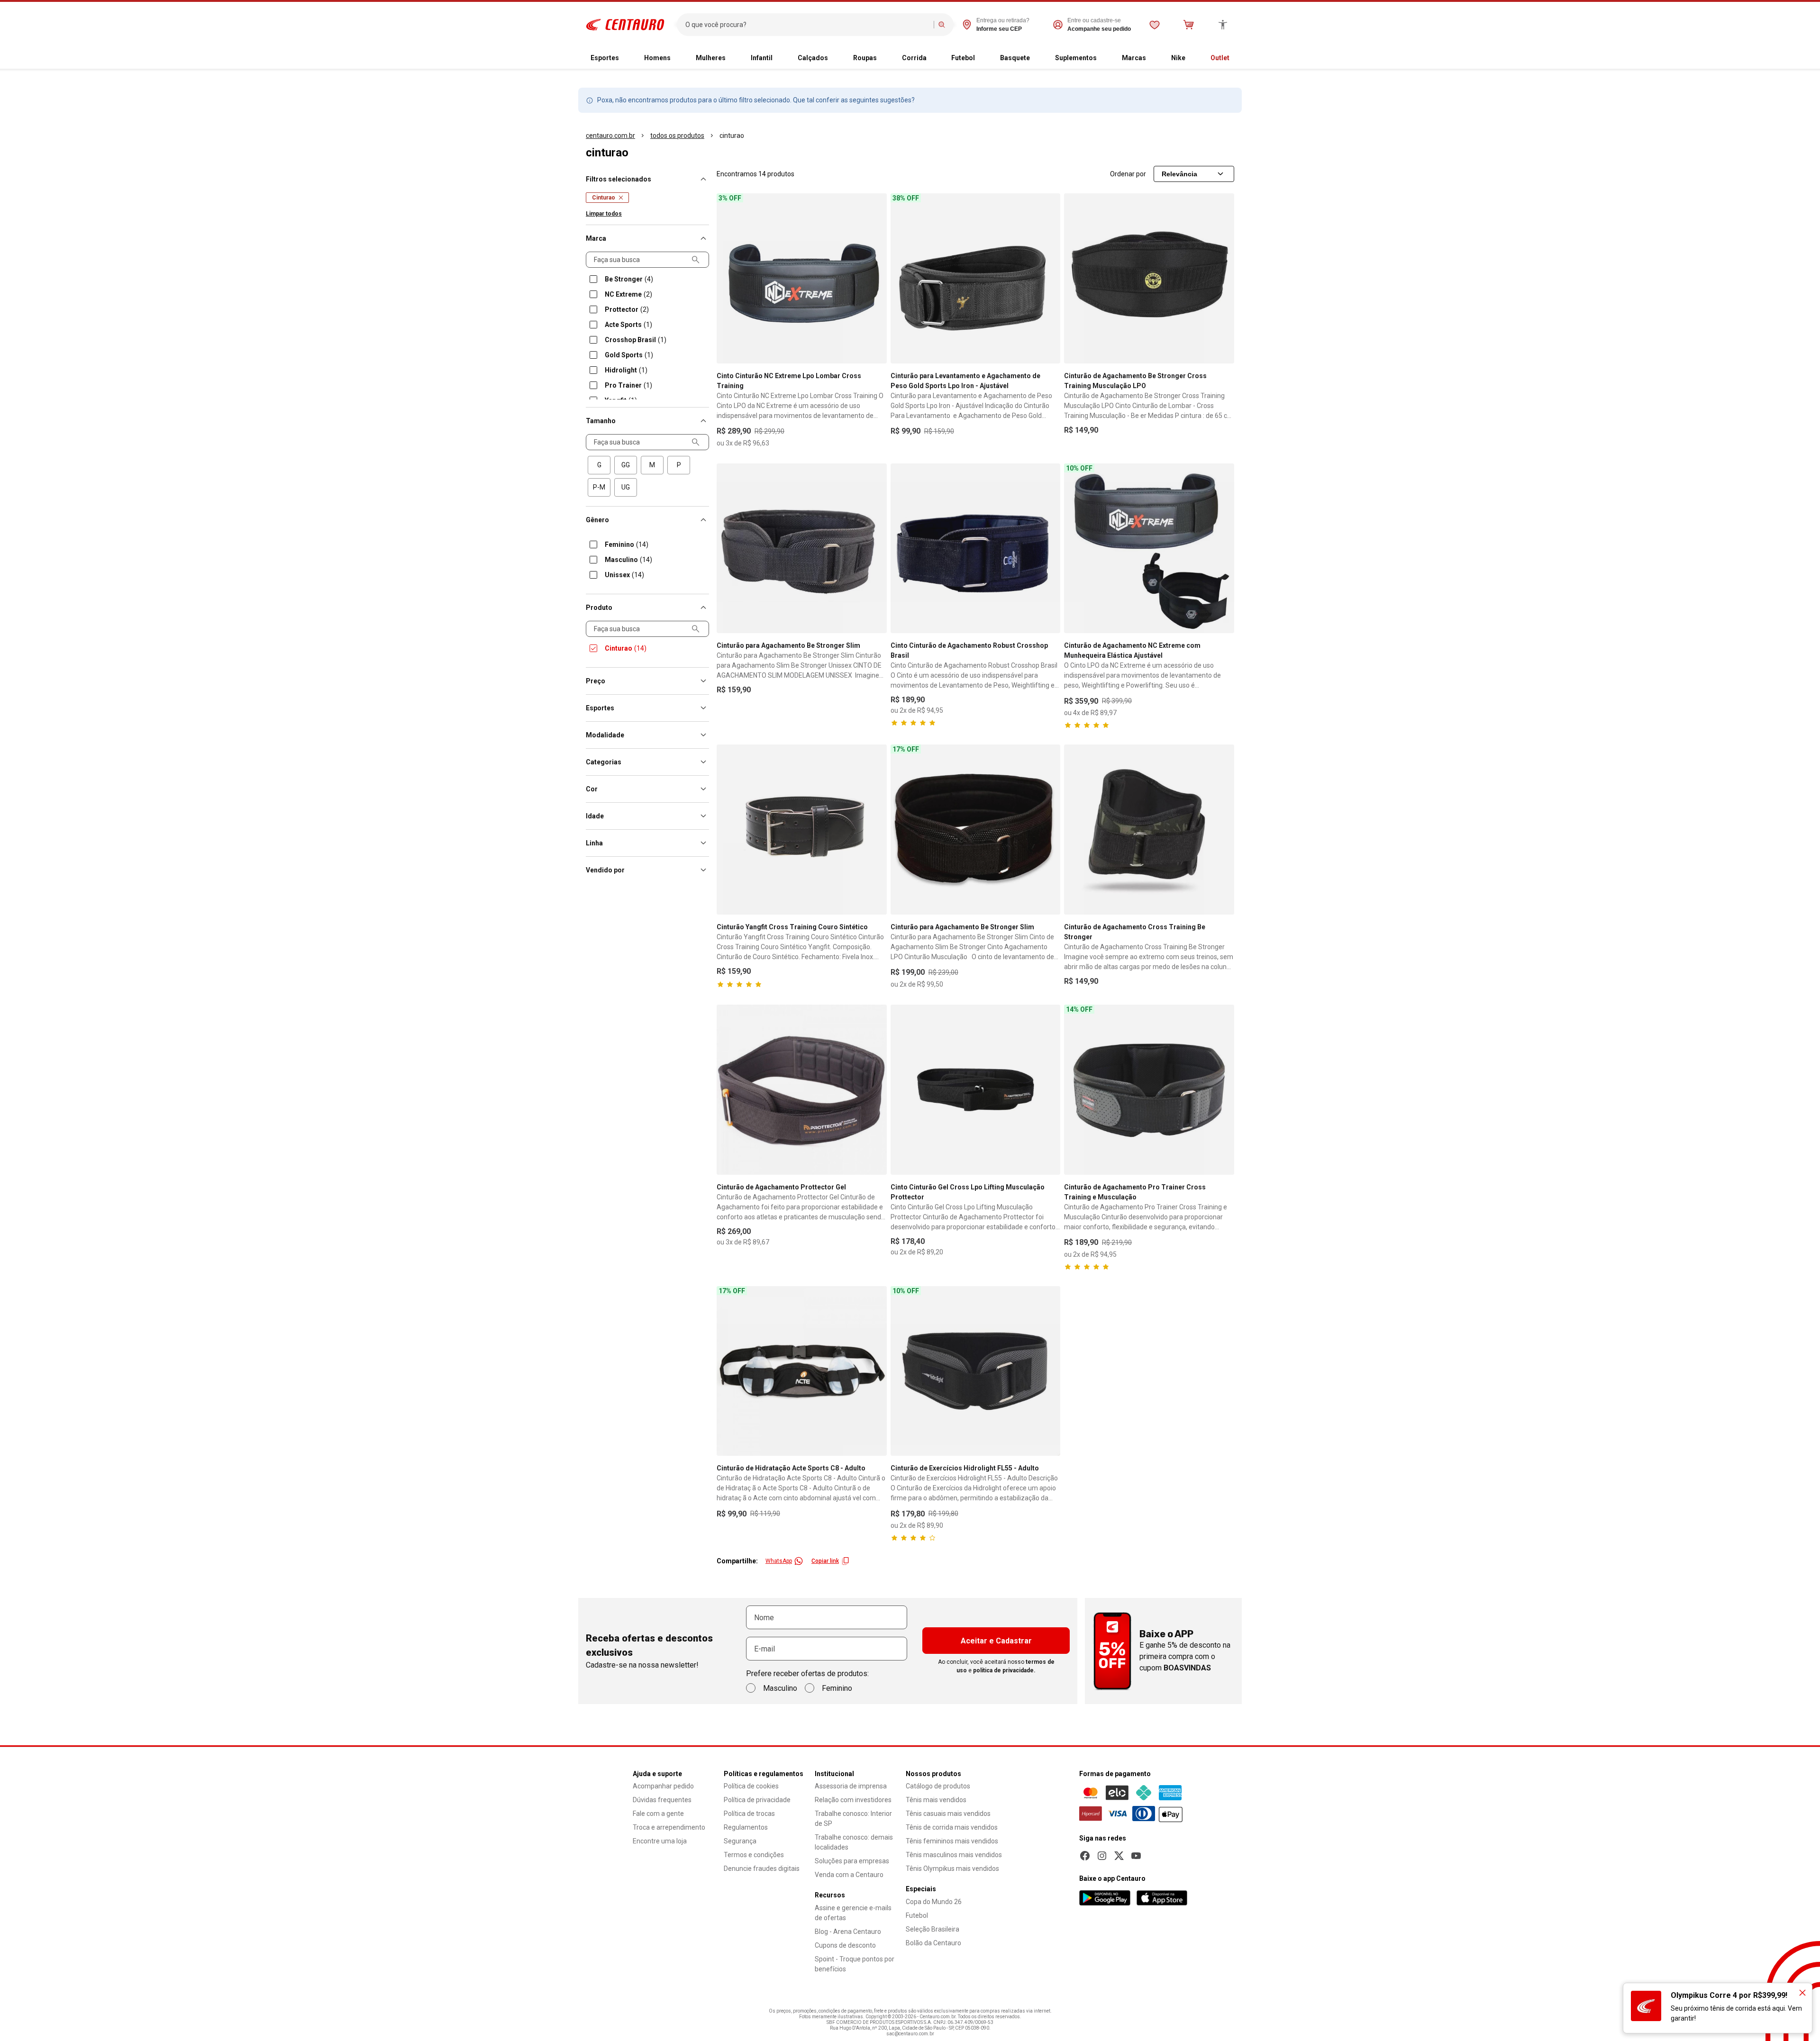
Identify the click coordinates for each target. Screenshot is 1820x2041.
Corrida (914, 58)
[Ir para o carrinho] (1189, 25)
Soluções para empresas (852, 1861)
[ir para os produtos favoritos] (1155, 25)
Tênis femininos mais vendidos (952, 1841)
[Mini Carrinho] (1189, 25)
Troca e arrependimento (669, 1827)
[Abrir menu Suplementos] (1104, 58)
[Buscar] (942, 25)
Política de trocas (749, 1814)
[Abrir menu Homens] (678, 58)
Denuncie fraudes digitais (762, 1869)
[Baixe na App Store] (1162, 1898)
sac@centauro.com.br (910, 2034)
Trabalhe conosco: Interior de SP (853, 1819)
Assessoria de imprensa (851, 1786)
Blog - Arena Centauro (848, 1932)
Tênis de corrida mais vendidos (952, 1827)
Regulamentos (746, 1827)
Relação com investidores (853, 1800)
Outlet (1220, 58)
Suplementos (1076, 58)
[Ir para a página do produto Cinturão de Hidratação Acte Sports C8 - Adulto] (802, 1371)
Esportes (605, 58)
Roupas (865, 58)
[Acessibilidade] (1223, 25)
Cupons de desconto (845, 1945)
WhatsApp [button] (779, 1561)
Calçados (813, 58)
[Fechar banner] (1802, 1993)
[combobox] (807, 25)
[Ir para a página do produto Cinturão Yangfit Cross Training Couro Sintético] (802, 830)
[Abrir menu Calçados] (836, 58)
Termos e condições (754, 1855)
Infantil (762, 58)
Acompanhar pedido (663, 1786)
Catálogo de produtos (938, 1786)
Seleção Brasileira (933, 1929)
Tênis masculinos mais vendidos (954, 1855)
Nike (1178, 58)
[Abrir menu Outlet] (1237, 58)
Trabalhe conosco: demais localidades (854, 1842)
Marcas (1134, 58)
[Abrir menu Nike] (1193, 58)
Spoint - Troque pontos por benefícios (855, 1964)
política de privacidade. (1004, 1670)
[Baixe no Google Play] (1105, 1898)
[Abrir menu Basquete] (1037, 58)
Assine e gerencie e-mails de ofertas (853, 1913)
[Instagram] (1102, 1856)
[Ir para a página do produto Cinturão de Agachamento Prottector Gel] (802, 1090)
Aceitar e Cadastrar (996, 1641)
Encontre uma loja (660, 1841)
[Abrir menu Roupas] (884, 58)
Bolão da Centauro (933, 1943)
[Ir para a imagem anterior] (728, 278)
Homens (657, 58)
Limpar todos (604, 214)
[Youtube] (1136, 1856)
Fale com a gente (658, 1814)
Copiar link (825, 1561)
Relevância (1179, 174)
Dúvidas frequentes (662, 1800)
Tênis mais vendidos (936, 1800)
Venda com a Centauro (849, 1875)
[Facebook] (1085, 1856)
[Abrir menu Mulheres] (733, 58)
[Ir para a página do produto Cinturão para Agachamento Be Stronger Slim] (802, 549)
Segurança (740, 1841)
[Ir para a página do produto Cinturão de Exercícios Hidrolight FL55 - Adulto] (976, 1371)
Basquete (1015, 58)
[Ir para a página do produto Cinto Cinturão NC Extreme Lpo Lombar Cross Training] (802, 278)
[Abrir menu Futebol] (983, 58)
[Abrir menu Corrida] (934, 58)
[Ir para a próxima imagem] (875, 278)
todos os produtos (677, 136)
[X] (1119, 1856)
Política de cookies (751, 1786)
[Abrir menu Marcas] (1154, 58)
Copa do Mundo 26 (934, 1902)
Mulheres (711, 58)
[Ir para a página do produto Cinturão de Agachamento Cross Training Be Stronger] (1149, 830)
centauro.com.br (610, 136)
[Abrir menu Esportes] (627, 58)
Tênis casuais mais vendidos (948, 1814)
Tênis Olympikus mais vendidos (952, 1869)
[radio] (599, 465)
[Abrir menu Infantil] (780, 58)
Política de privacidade (757, 1800)
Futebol (963, 58)
